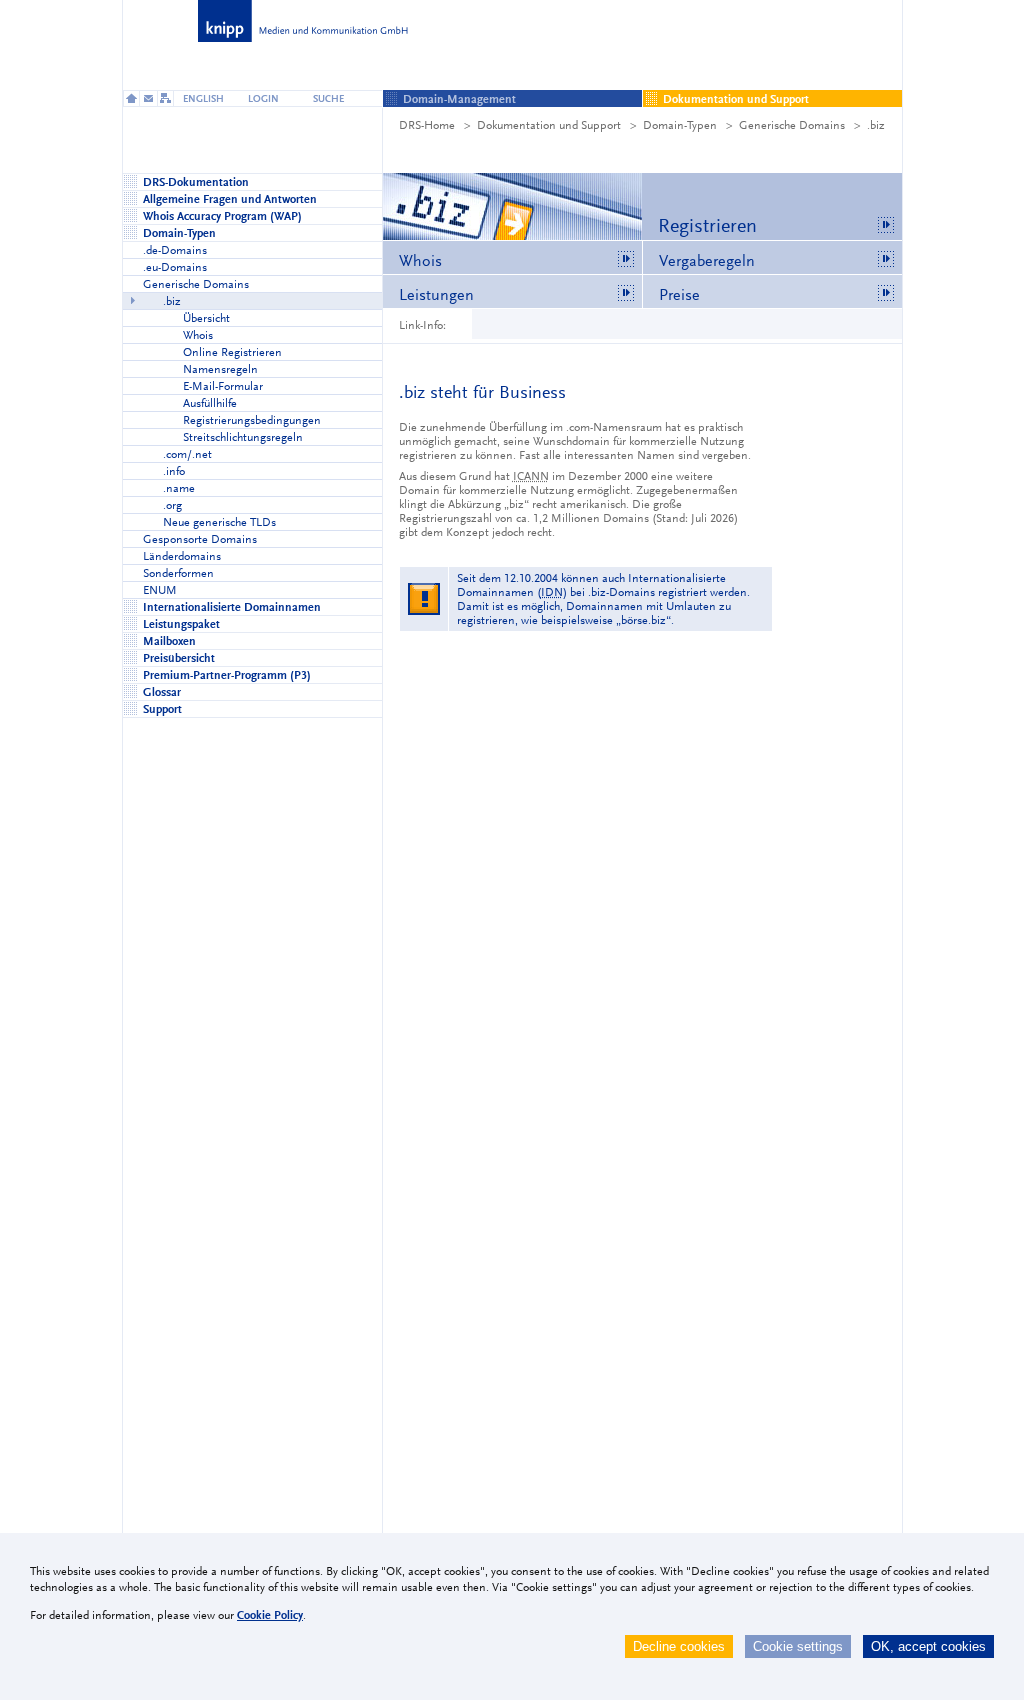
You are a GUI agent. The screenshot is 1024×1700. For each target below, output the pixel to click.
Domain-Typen (680, 125)
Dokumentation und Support (549, 125)
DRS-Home (427, 125)
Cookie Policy (270, 1615)
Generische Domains (792, 125)
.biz (876, 125)
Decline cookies (679, 1646)
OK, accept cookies (928, 1646)
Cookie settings (798, 1646)
